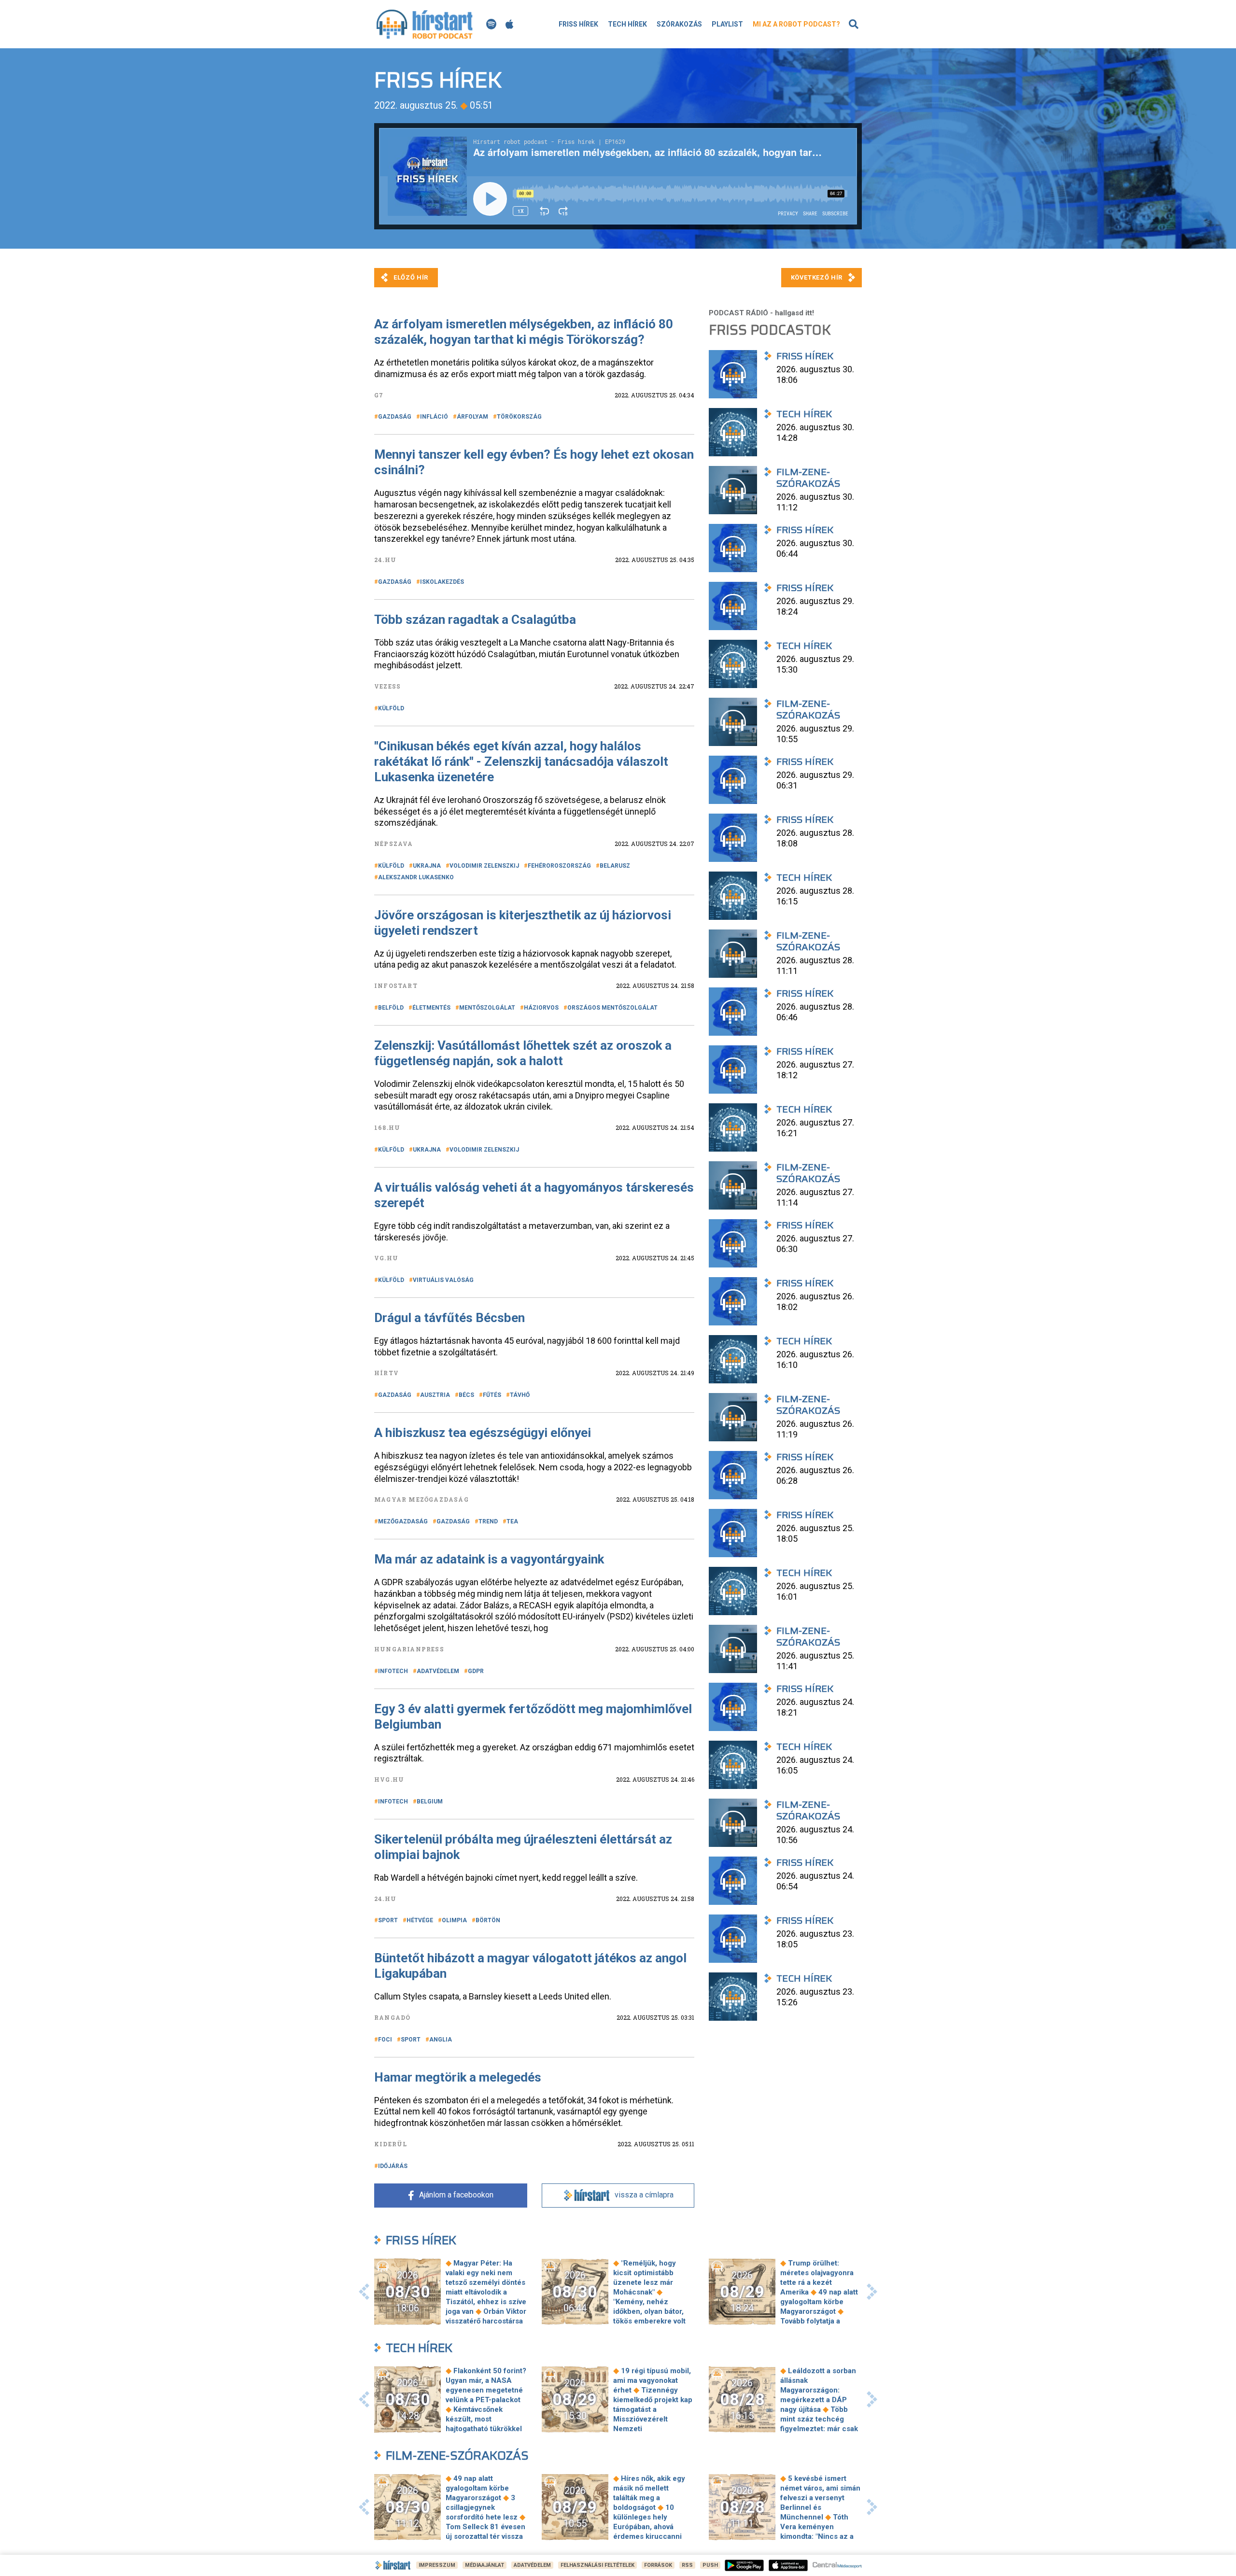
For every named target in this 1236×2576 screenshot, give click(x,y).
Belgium (430, 1802)
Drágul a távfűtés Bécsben (449, 1318)
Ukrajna (427, 866)
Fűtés (492, 1395)
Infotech (393, 1671)
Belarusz (615, 866)
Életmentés (431, 1008)
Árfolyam (472, 417)
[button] (364, 2292)
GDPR (476, 1671)
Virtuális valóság (443, 1280)
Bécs (466, 1395)
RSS (687, 2565)
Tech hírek (627, 24)
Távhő (520, 1395)
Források (658, 2565)
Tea (512, 1521)
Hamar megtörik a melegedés (458, 2077)
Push (710, 2565)
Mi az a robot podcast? (796, 24)
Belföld (391, 1008)
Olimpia (454, 1920)
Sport (388, 1920)
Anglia (441, 2040)
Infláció (434, 417)
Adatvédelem (438, 1671)
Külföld (391, 708)
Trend (488, 1521)
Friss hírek (578, 24)
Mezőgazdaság (403, 1521)
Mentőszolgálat (487, 1008)
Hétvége (420, 1920)
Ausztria (435, 1395)
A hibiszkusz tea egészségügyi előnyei (483, 1433)
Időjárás (393, 2166)
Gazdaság (395, 417)
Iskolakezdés (442, 582)
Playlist (727, 24)
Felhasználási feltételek (597, 2565)
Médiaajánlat (485, 2565)
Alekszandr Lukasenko (416, 877)
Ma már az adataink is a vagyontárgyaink (489, 1559)
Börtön (488, 1920)
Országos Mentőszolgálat (612, 1008)
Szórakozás (679, 24)
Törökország (519, 417)
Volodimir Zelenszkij (484, 866)
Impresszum (437, 2565)
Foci (385, 2040)
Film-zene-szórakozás (457, 2456)
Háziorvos (541, 1008)
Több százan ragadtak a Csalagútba (475, 619)
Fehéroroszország (559, 866)
